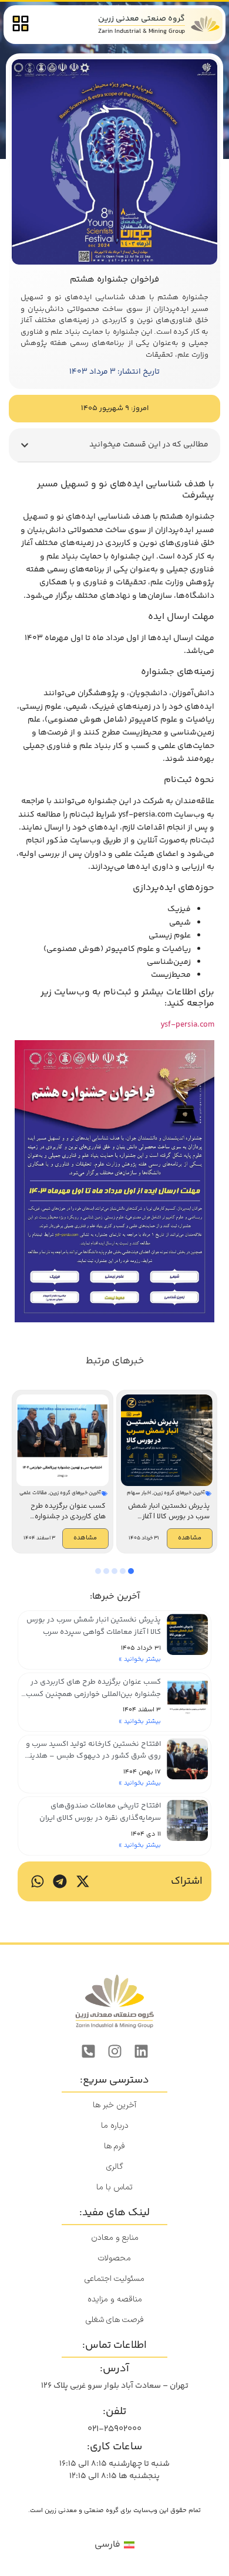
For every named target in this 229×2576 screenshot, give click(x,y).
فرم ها (114, 2146)
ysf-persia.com (187, 1025)
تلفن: (114, 2412)
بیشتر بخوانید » (140, 1659)
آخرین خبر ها (114, 2105)
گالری (115, 2167)
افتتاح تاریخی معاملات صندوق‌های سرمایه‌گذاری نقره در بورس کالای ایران (100, 1812)
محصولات (114, 2258)
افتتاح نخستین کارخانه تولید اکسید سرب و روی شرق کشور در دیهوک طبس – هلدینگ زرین (91, 1756)
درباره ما (115, 2126)
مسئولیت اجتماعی (114, 2279)
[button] (25, 445)
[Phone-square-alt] (88, 2052)
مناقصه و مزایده (115, 2299)
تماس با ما (114, 2187)
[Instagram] (114, 2052)
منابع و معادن (115, 2238)
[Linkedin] (141, 2052)
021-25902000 (114, 2429)
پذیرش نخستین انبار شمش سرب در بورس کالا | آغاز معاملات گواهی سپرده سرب (94, 1626)
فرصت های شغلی (115, 2320)
